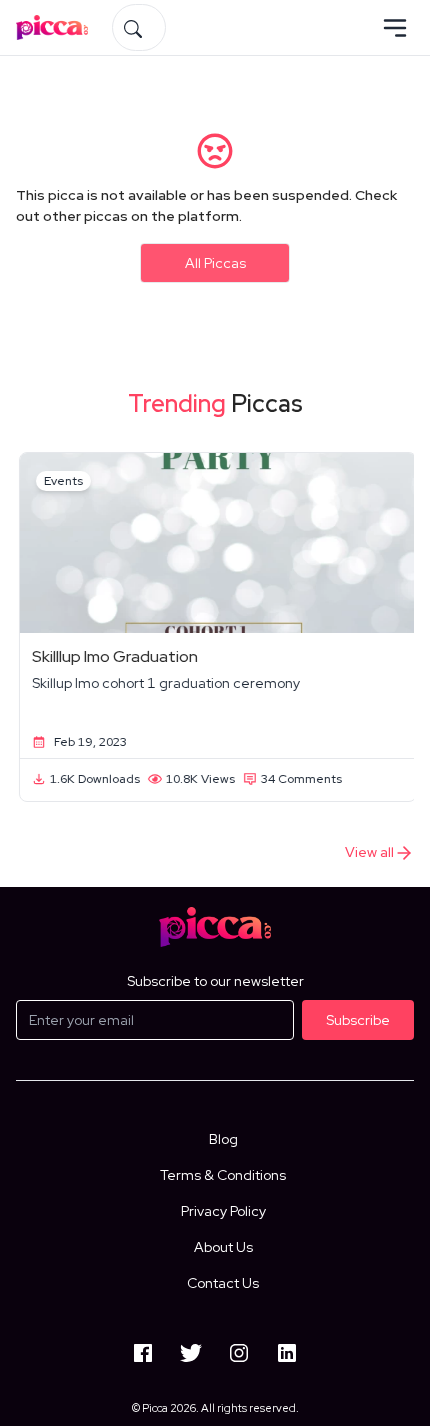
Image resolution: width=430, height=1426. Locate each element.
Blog (223, 1139)
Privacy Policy (223, 1211)
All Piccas (215, 263)
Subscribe (358, 1020)
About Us (223, 1247)
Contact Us (223, 1283)
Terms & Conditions (223, 1175)
